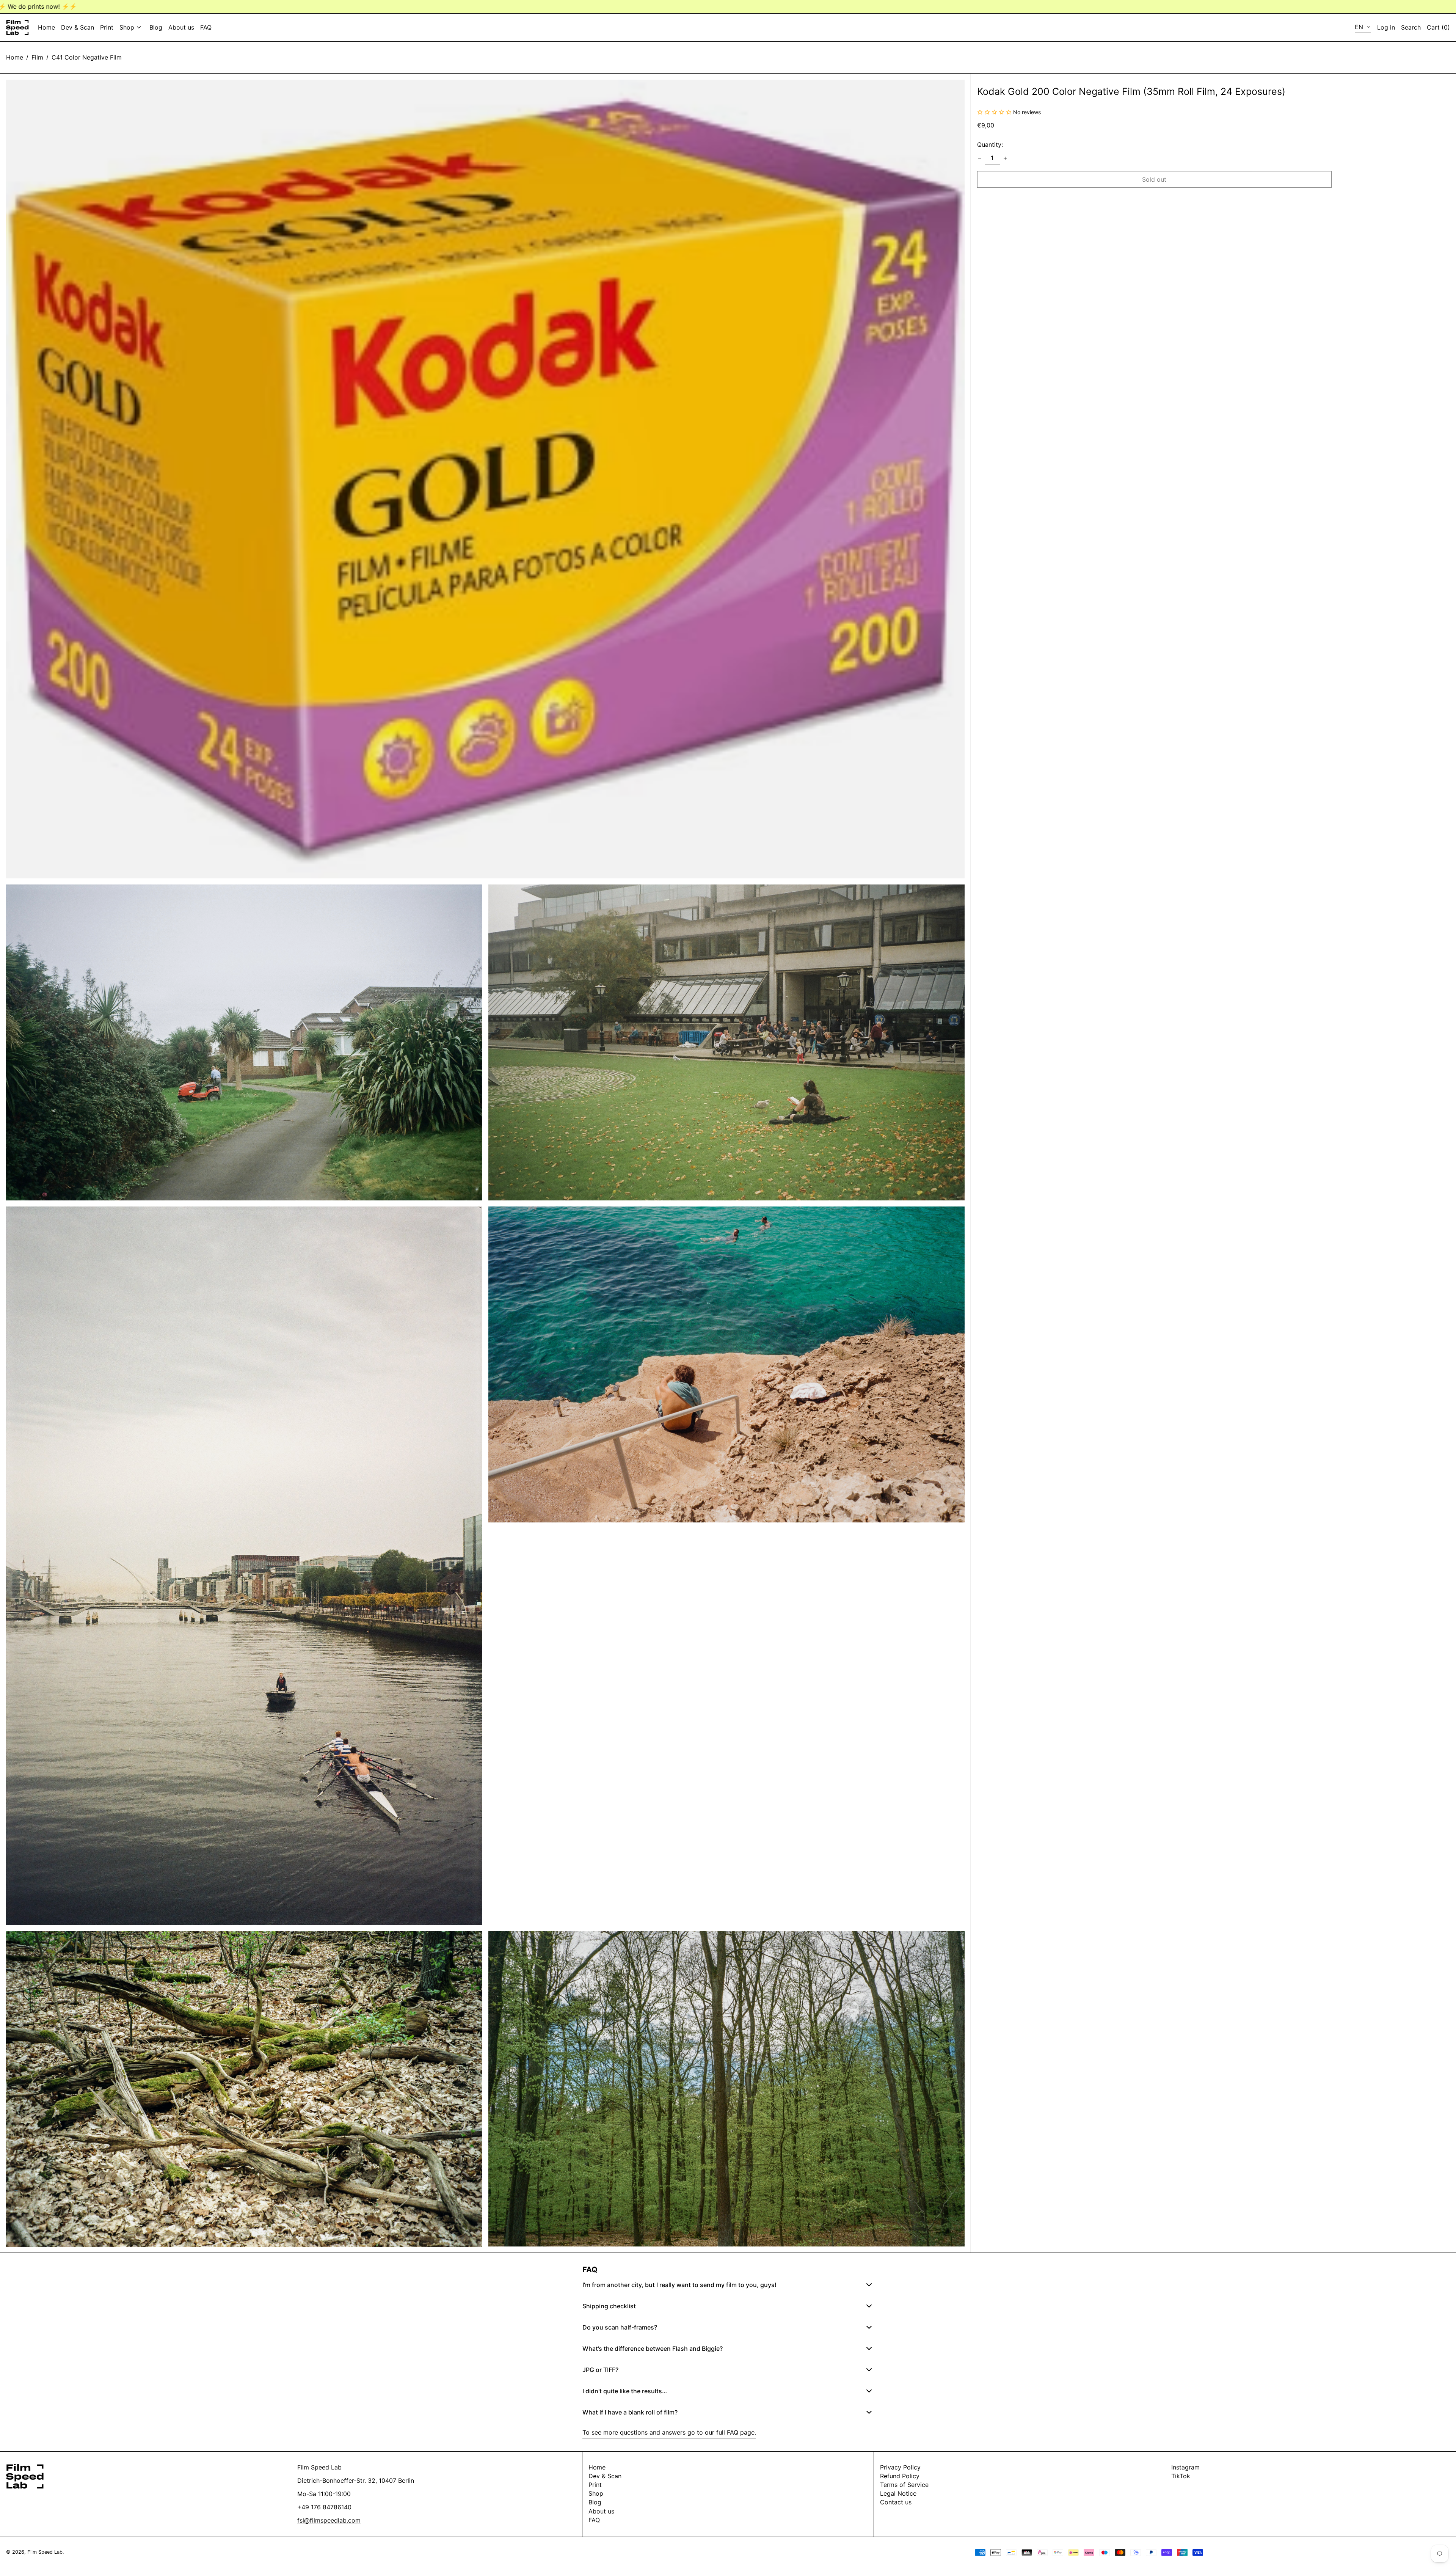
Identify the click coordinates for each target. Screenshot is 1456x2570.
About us (601, 2511)
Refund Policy (900, 2476)
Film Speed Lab (45, 2552)
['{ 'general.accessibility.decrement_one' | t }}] (979, 158)
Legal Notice (898, 2493)
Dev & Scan (605, 2476)
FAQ (594, 2520)
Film (37, 57)
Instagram (1185, 2467)
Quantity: (990, 145)
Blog (595, 2502)
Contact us (896, 2502)
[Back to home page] (17, 27)
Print (595, 2485)
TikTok (1181, 2476)
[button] (1438, 27)
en (1360, 27)
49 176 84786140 (326, 2507)
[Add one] (1005, 158)
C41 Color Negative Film (87, 57)
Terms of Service (904, 2485)
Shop (596, 2493)
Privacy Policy (900, 2467)
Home (15, 57)
